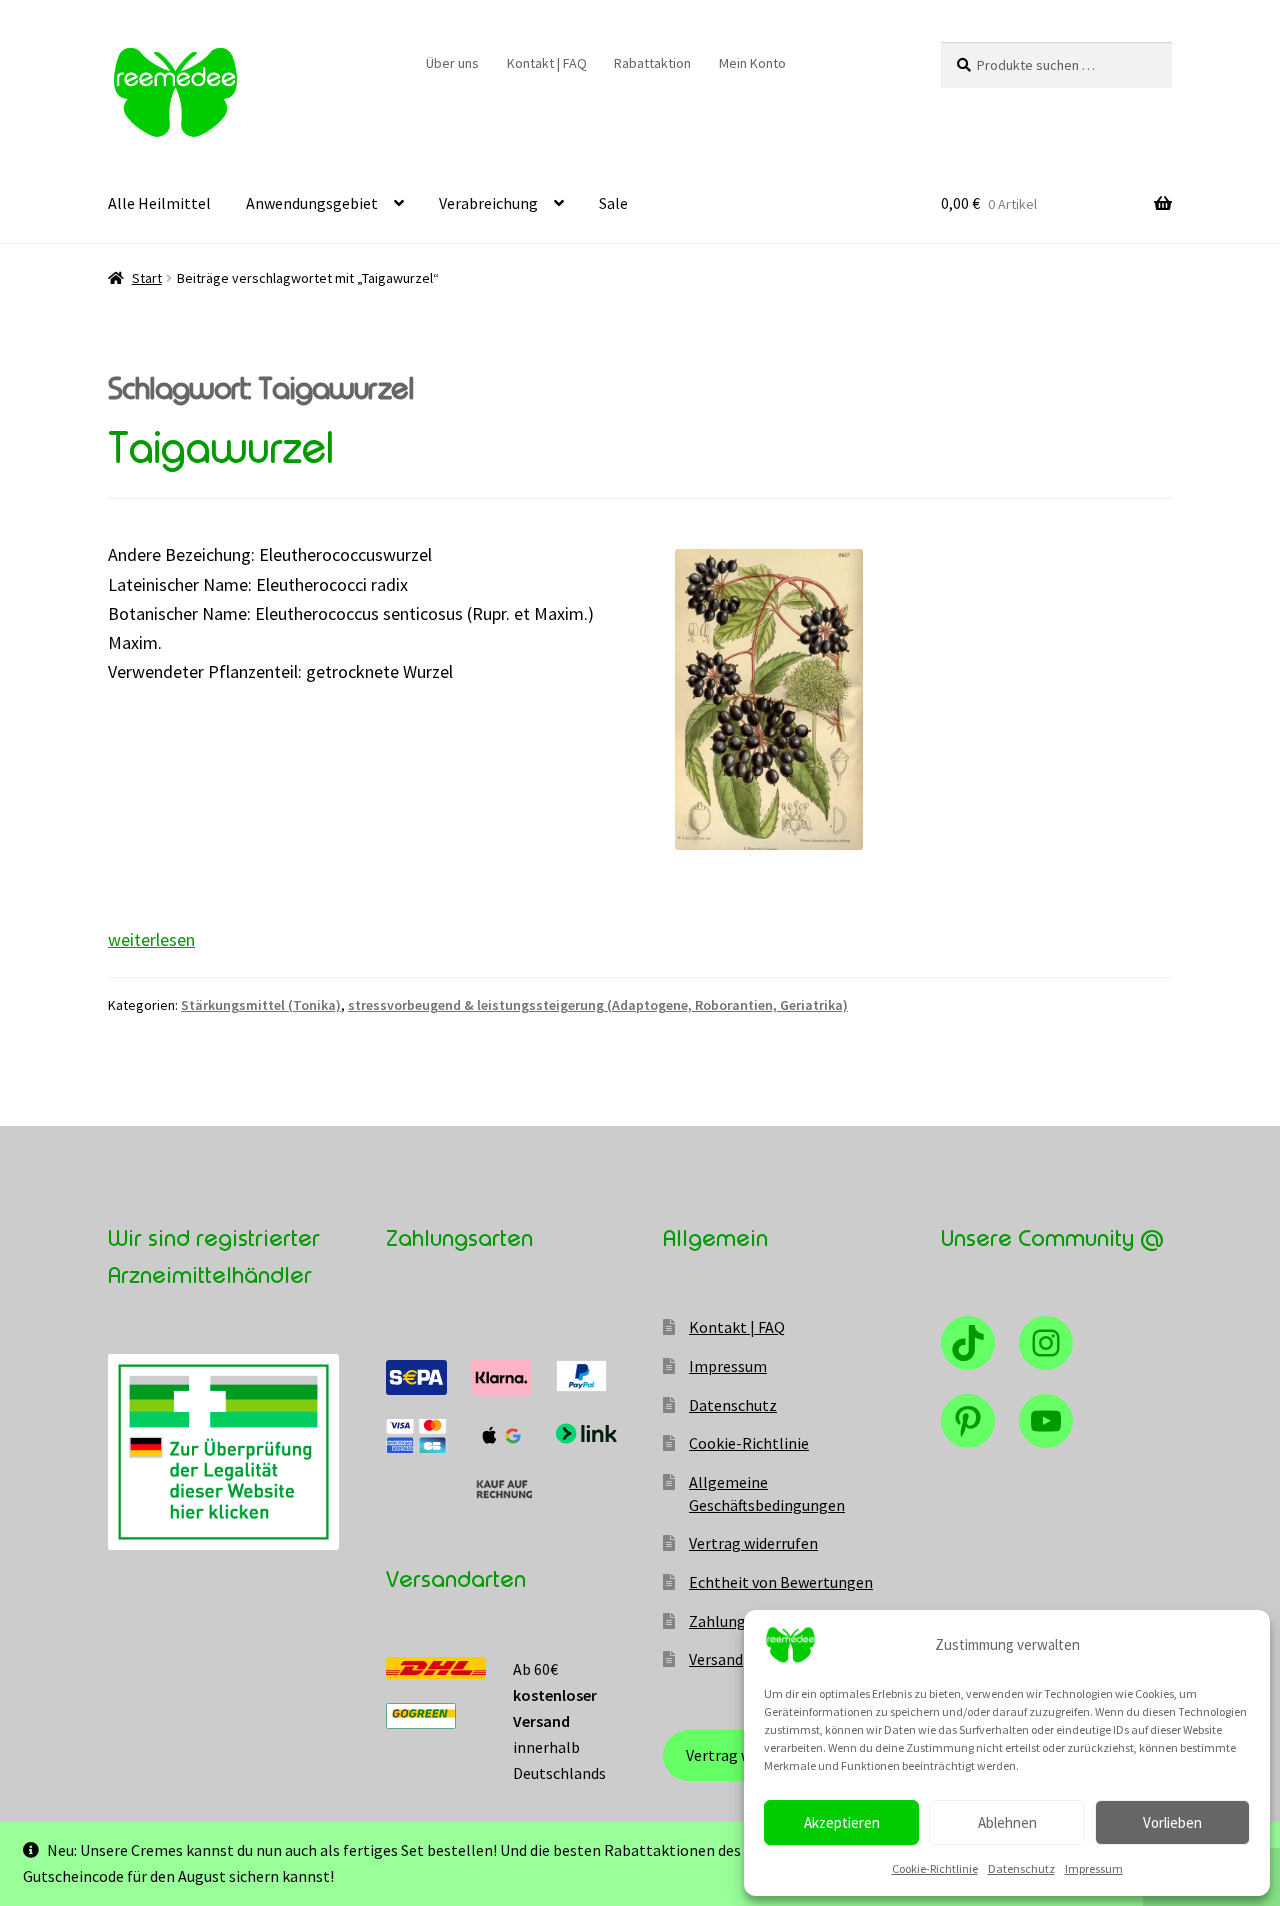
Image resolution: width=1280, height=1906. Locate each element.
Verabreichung (488, 203)
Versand (716, 1659)
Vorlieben (1172, 1822)
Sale (613, 203)
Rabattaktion (652, 63)
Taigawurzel (221, 448)
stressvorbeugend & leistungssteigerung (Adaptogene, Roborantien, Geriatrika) (598, 1005)
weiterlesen (151, 939)
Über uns (452, 63)
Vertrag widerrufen (753, 1543)
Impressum (1094, 1868)
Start (147, 278)
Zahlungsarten (740, 1621)
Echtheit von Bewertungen (781, 1582)
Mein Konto (752, 63)
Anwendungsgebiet (312, 203)
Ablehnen (1007, 1822)
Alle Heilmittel (159, 203)
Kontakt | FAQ (547, 63)
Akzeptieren (842, 1822)
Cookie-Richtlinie (935, 1868)
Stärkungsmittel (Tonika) (261, 1005)
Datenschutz (1021, 1868)
